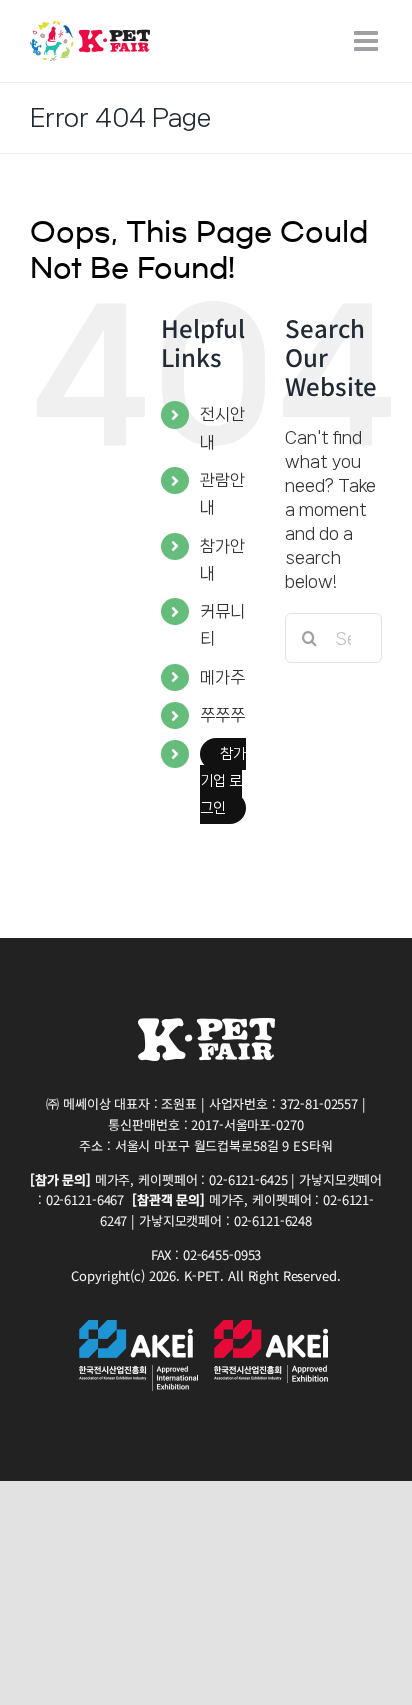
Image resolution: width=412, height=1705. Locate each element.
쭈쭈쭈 (222, 715)
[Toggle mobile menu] (368, 41)
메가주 (222, 677)
